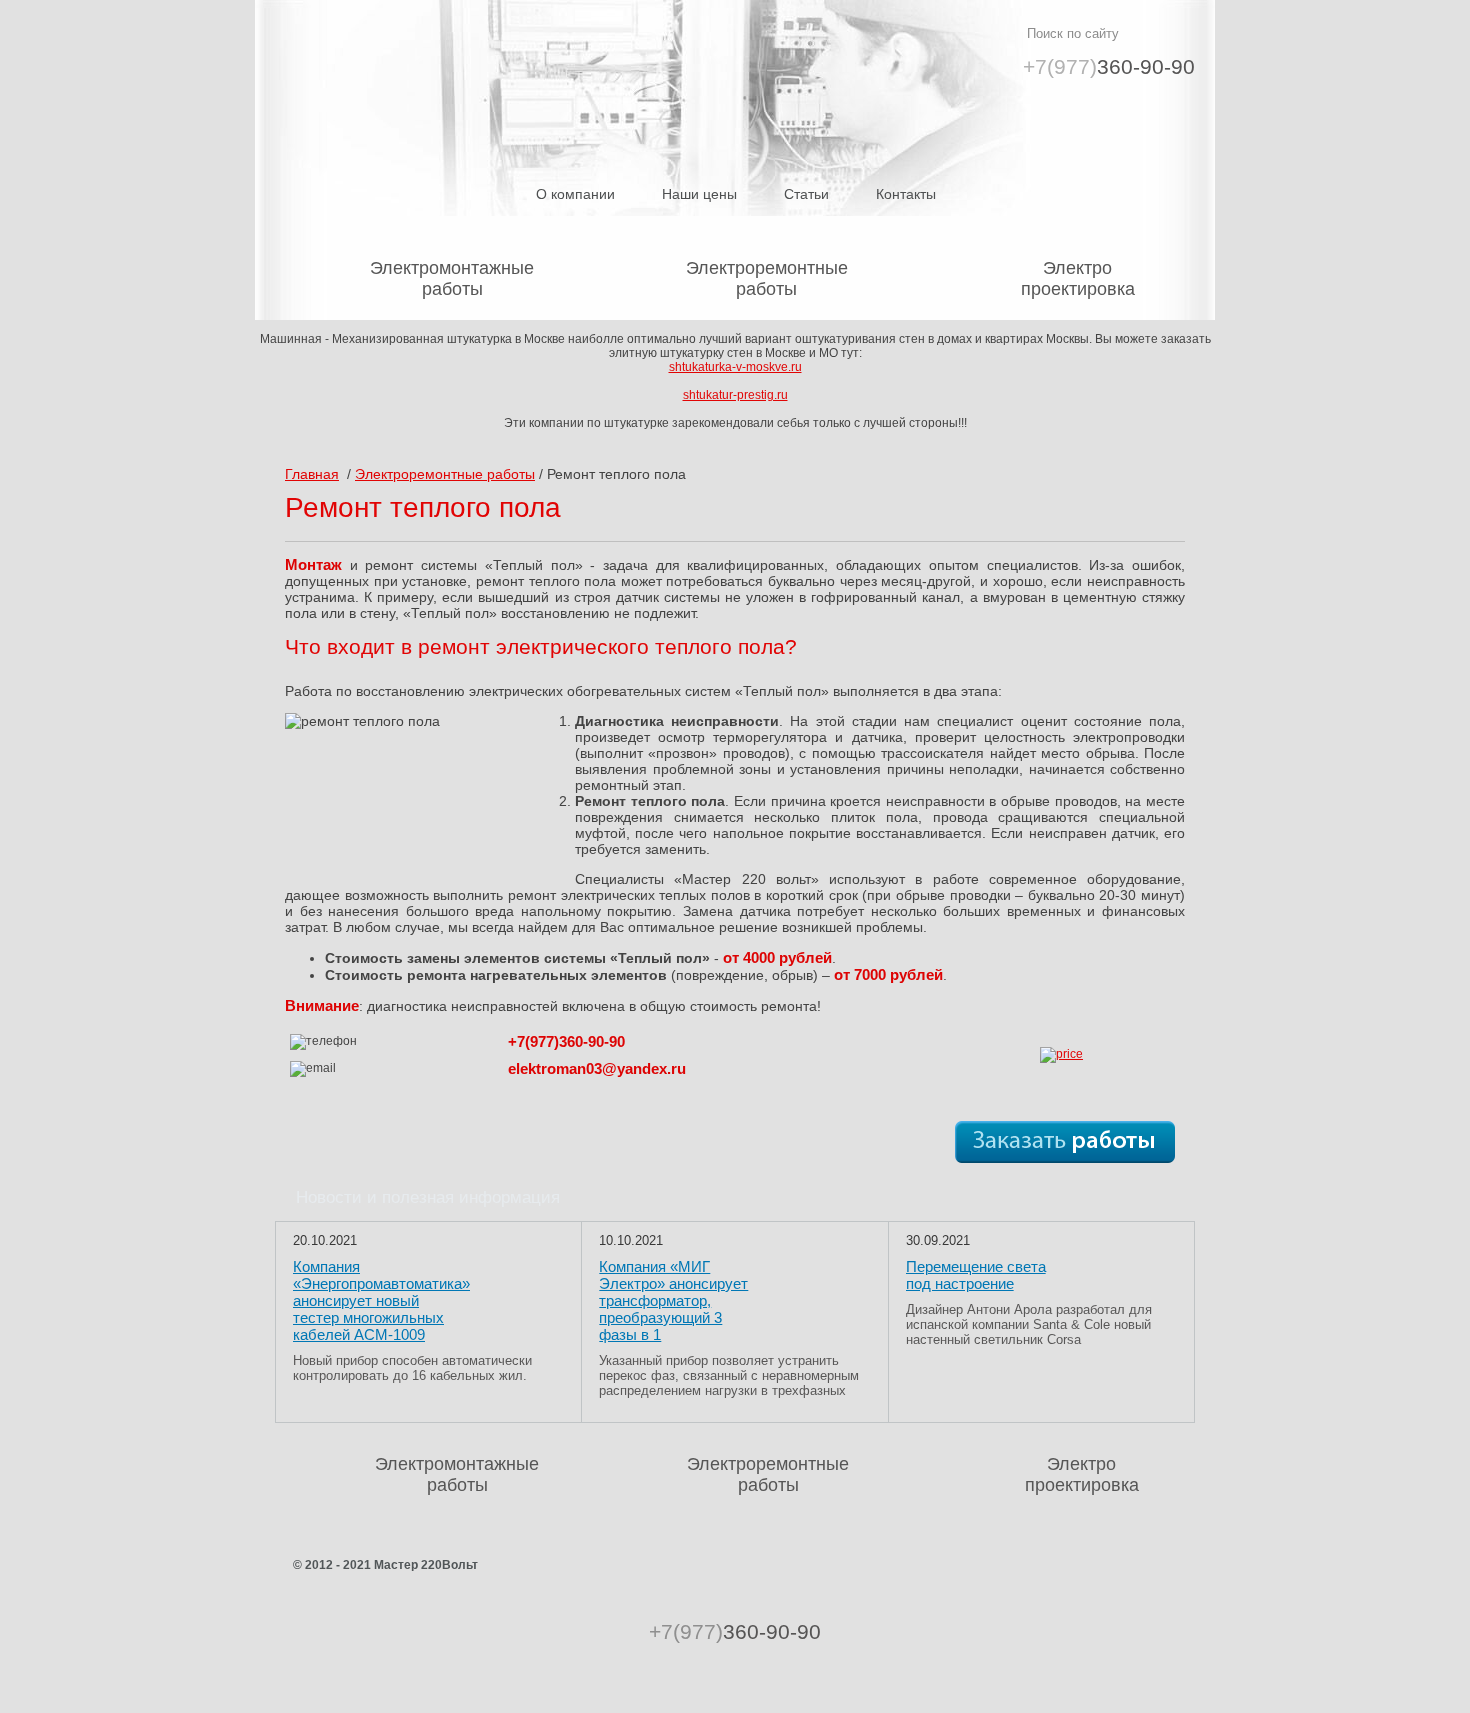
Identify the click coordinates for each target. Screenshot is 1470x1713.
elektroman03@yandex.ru (597, 1068)
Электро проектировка (1078, 278)
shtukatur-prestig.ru (735, 395)
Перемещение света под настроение (976, 1275)
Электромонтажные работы (452, 278)
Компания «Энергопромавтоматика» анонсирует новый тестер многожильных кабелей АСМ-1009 (381, 1300)
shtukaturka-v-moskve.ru (735, 367)
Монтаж (313, 564)
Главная (312, 474)
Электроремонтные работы (767, 278)
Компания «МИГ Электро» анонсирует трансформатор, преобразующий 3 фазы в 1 (673, 1300)
